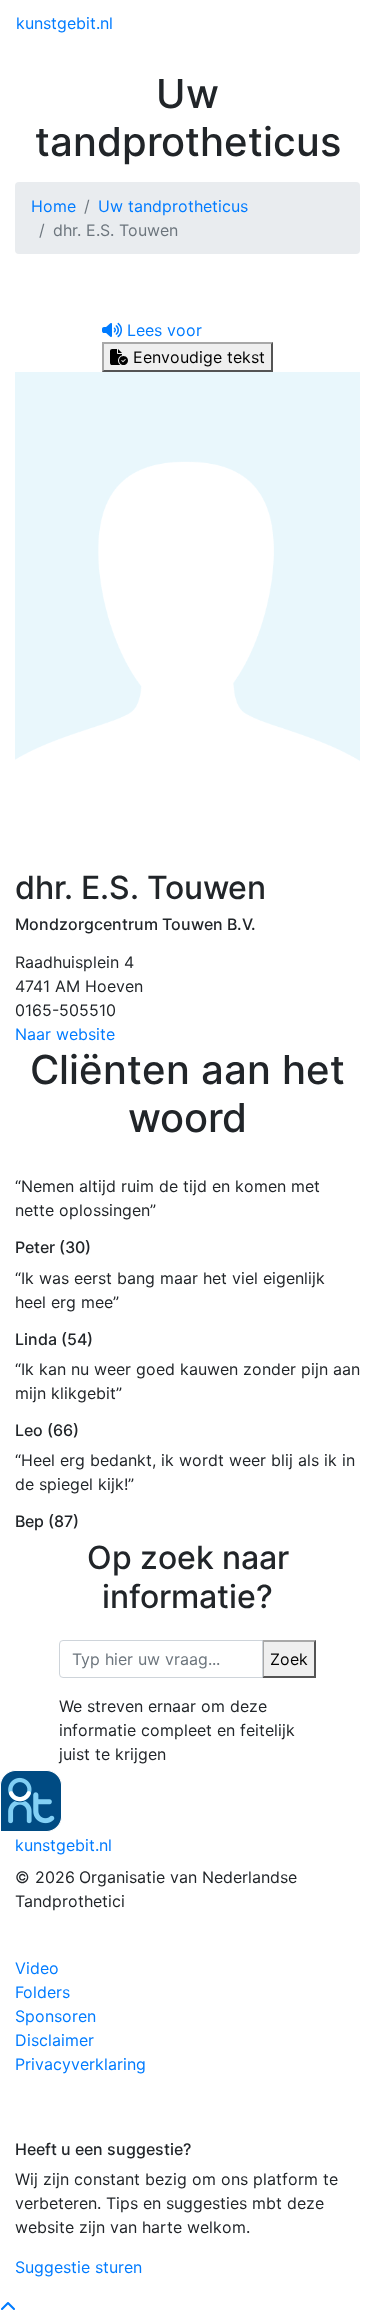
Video (37, 1968)
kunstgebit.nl (64, 23)
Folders (42, 1992)
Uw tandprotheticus (173, 206)
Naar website (65, 1034)
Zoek (289, 1659)
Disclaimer (54, 2040)
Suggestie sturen (78, 2267)
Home (53, 206)
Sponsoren (55, 2016)
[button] (152, 330)
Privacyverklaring (80, 2064)
